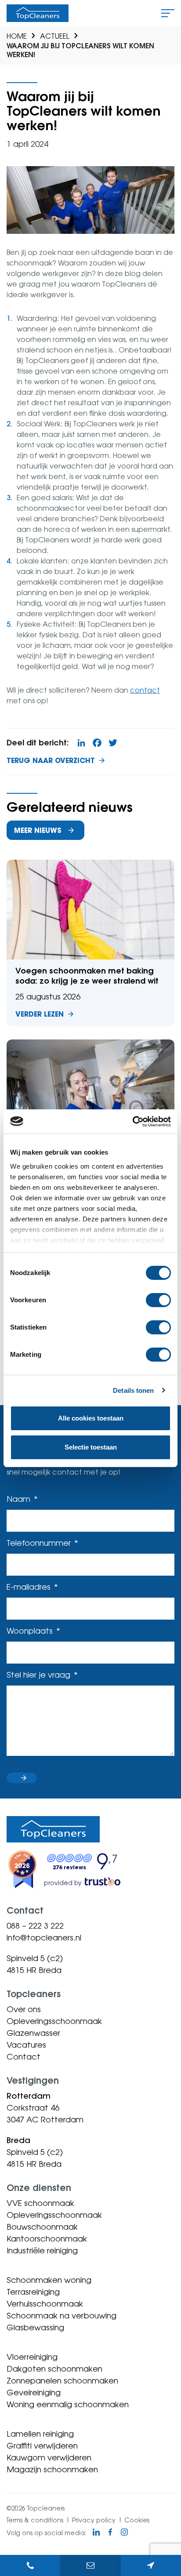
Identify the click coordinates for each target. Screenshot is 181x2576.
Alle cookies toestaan (91, 1418)
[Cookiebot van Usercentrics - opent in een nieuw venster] (132, 1122)
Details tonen (133, 1390)
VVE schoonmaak (40, 2203)
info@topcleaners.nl (44, 1937)
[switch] (158, 1300)
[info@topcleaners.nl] (90, 2565)
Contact (24, 2056)
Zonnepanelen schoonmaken (62, 2380)
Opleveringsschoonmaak (54, 2021)
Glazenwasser (33, 2033)
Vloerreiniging (32, 2357)
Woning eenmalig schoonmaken (68, 2404)
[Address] (151, 2565)
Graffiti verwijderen (42, 2445)
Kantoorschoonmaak (47, 2238)
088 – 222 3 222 (35, 1926)
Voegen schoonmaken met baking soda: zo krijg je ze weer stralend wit (90, 943)
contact (145, 690)
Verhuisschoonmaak (45, 2304)
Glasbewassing (35, 2327)
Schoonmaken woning (49, 2280)
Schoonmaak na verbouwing (62, 2315)
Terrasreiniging (33, 2292)
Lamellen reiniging (40, 2434)
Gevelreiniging (34, 2392)
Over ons (24, 2009)
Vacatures (26, 2045)
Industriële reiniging (42, 2250)
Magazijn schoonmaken (52, 2469)
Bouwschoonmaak (42, 2227)
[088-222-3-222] (30, 2565)
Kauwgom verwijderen (49, 2457)
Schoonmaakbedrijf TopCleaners (38, 13)
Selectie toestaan (91, 1447)
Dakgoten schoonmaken (54, 2369)
